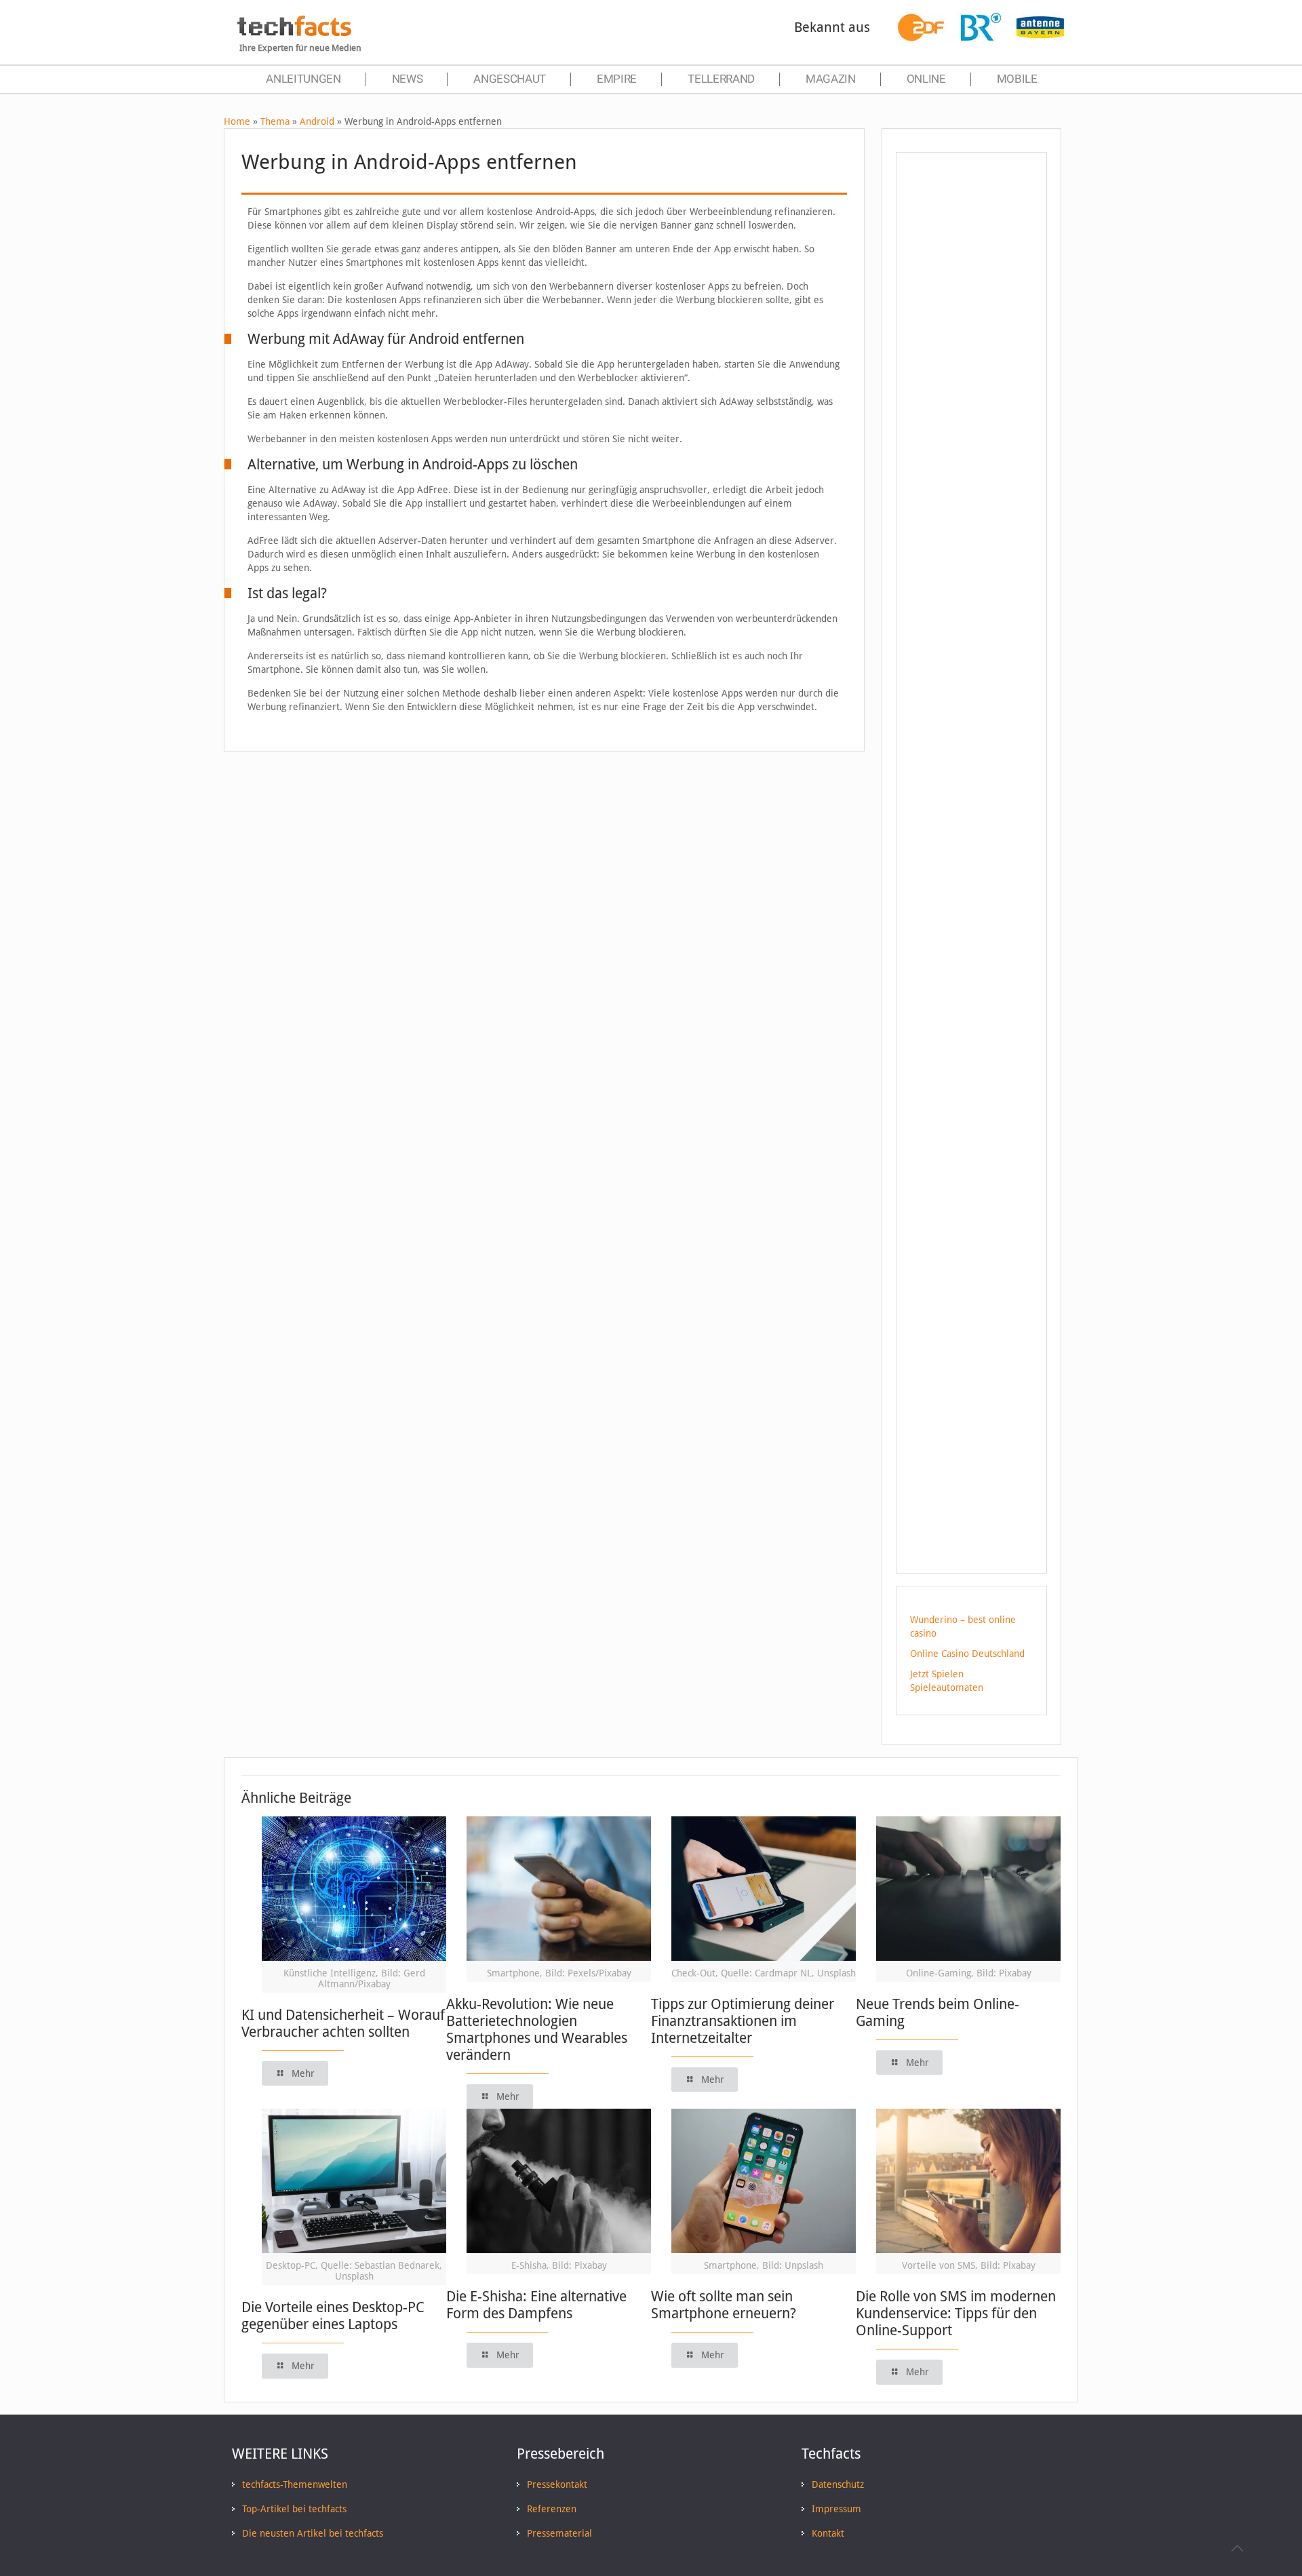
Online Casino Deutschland (967, 1654)
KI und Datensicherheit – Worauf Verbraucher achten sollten (343, 2023)
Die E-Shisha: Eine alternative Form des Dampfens (536, 2305)
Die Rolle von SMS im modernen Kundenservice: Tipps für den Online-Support (956, 2313)
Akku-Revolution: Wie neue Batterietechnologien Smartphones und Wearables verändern (537, 2029)
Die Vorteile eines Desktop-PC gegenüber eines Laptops (333, 2316)
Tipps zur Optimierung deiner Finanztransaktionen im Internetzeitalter (743, 2021)
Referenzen (552, 2509)
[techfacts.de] (294, 33)
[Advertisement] (971, 406)
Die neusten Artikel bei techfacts (313, 2533)
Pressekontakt (557, 2484)
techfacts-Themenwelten (295, 2484)
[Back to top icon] (1237, 2548)
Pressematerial (559, 2533)
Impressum (836, 2509)
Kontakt (828, 2533)
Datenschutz (838, 2484)
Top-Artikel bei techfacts (294, 2509)
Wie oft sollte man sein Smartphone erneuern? (724, 2305)
